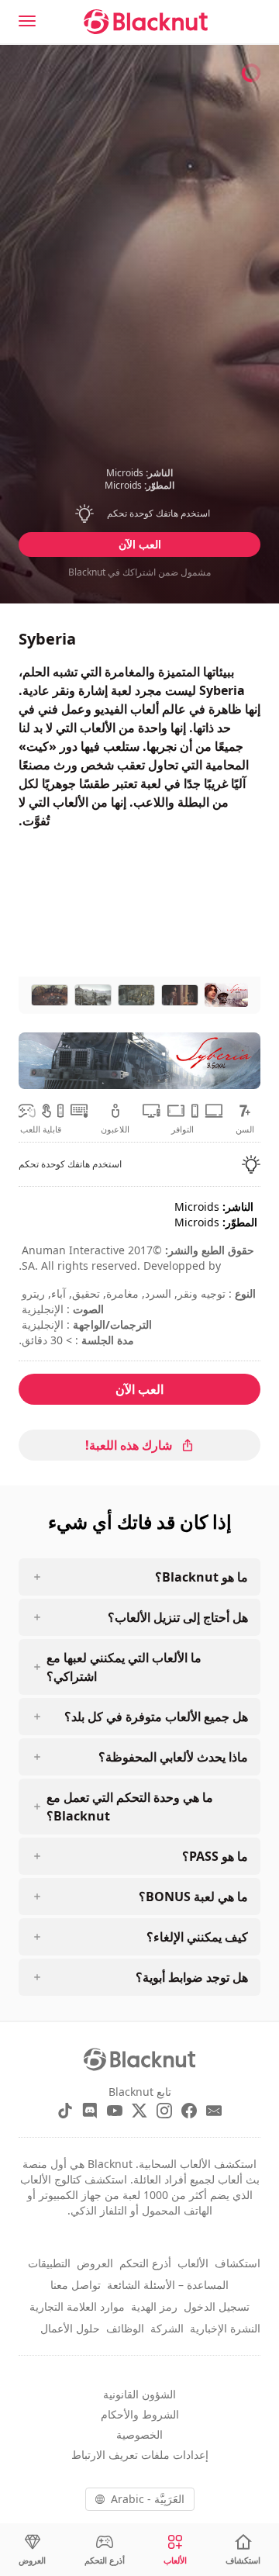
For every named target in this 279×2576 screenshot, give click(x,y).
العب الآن (140, 544)
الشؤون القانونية (139, 2394)
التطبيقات (49, 2263)
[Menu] (27, 21)
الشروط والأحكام (140, 2414)
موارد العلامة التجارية (77, 2306)
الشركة (167, 2328)
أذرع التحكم (145, 2263)
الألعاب (193, 2263)
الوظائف (125, 2328)
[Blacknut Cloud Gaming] (146, 22)
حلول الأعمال (70, 2328)
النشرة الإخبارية (225, 2328)
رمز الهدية (154, 2306)
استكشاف (238, 2263)
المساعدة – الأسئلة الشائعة (168, 2285)
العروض (95, 2263)
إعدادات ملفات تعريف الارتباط (140, 2455)
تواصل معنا (76, 2285)
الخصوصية (139, 2434)
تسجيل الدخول (217, 2306)
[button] (140, 513)
